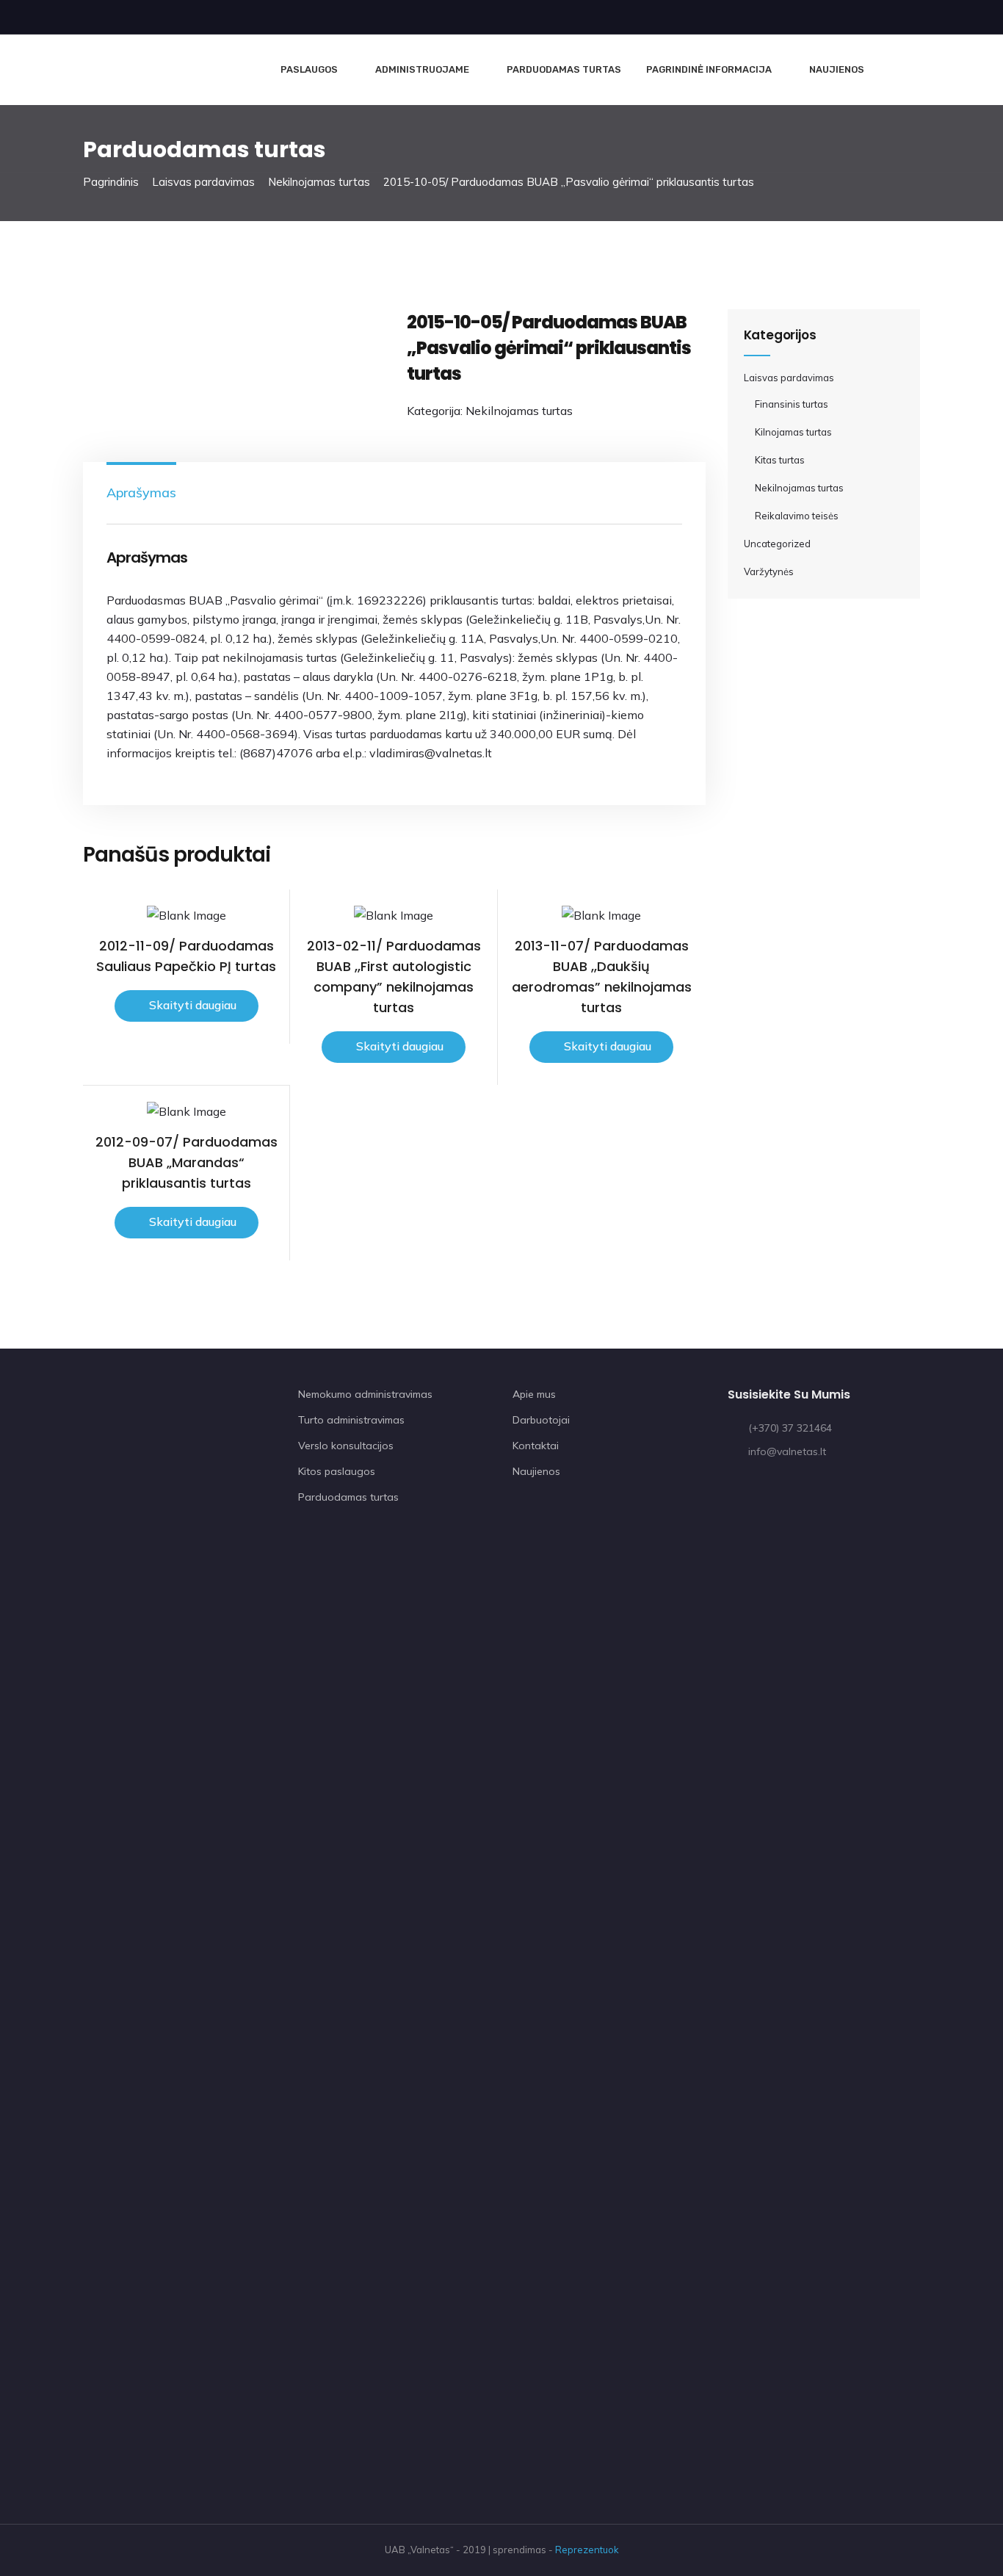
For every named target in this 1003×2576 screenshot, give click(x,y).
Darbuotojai (541, 1420)
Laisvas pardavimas (203, 182)
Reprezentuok (587, 2550)
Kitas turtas (780, 460)
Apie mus (534, 1394)
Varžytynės (769, 571)
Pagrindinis (111, 182)
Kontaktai (536, 1446)
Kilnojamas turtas (793, 432)
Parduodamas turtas (564, 69)
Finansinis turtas (792, 404)
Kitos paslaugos (337, 1471)
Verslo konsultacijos (346, 1446)
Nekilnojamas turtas (319, 182)
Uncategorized (777, 544)
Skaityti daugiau (193, 1005)
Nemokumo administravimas (365, 1394)
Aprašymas (141, 493)
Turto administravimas (351, 1420)
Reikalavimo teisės (797, 516)
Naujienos (837, 69)
